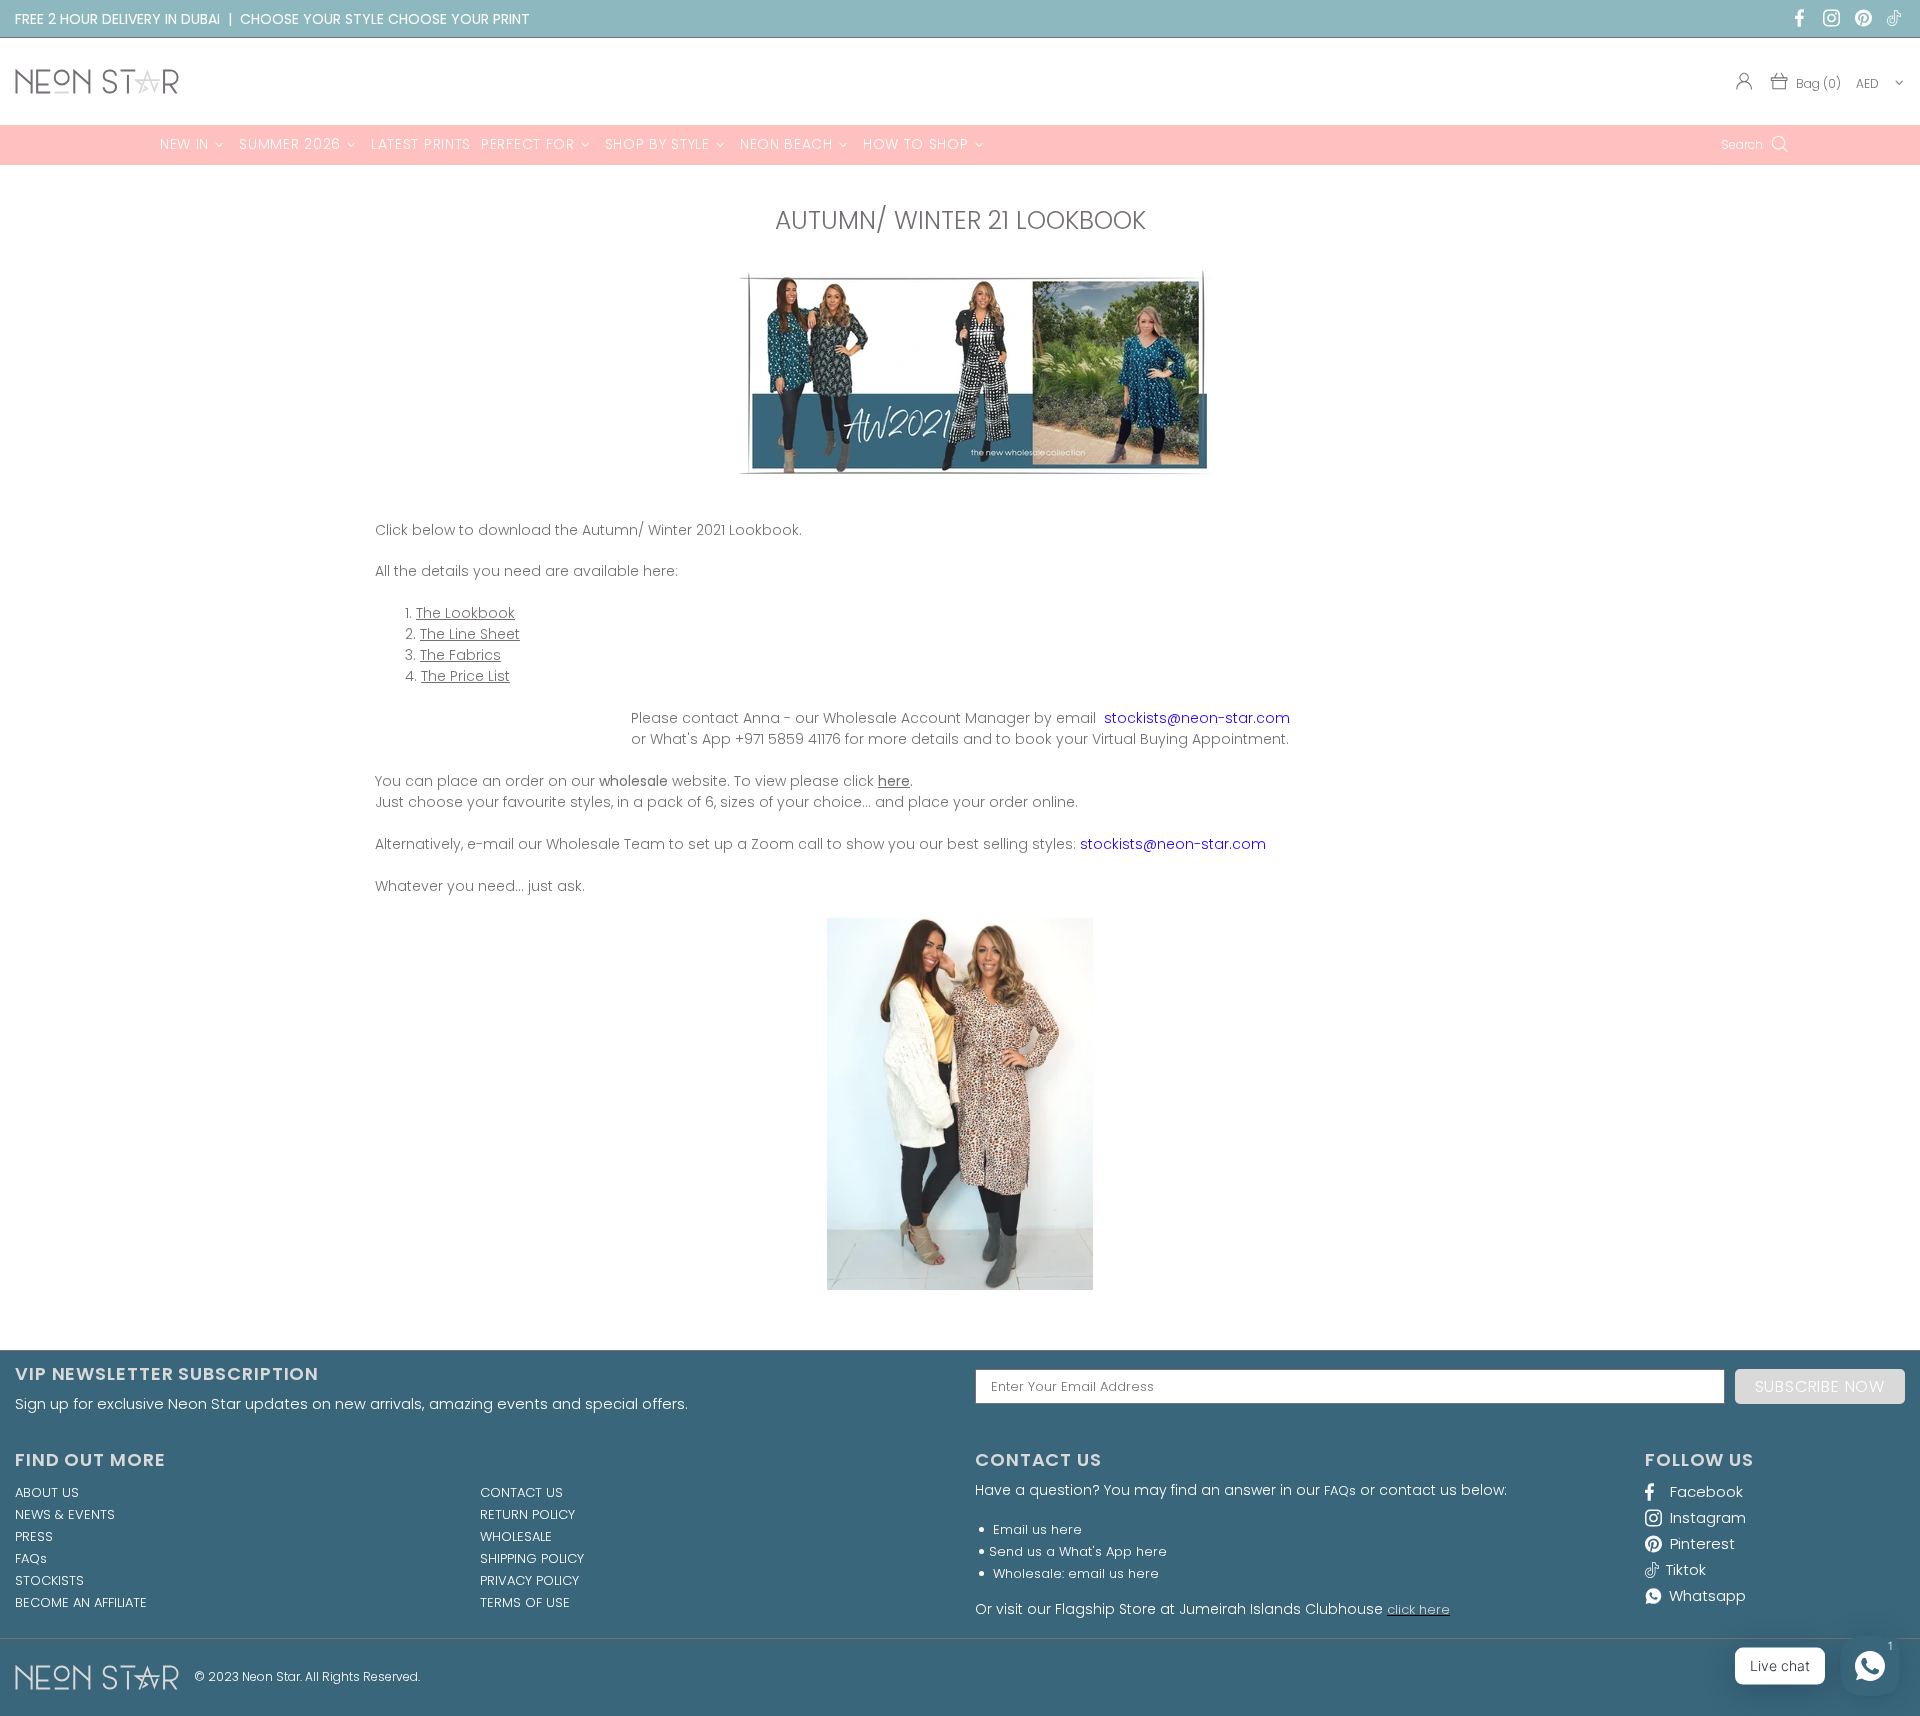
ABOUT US (47, 1493)
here (894, 781)
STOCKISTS (49, 1581)
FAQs (31, 1559)
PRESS (34, 1537)
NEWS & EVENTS (65, 1515)
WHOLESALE (516, 1537)
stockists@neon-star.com (1197, 718)
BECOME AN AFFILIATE (81, 1603)
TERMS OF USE (525, 1603)
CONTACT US (521, 1493)
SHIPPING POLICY (532, 1559)
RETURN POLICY (527, 1515)
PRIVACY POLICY (529, 1581)
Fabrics (475, 655)
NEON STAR (97, 81)
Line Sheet (484, 634)
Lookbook (480, 613)
